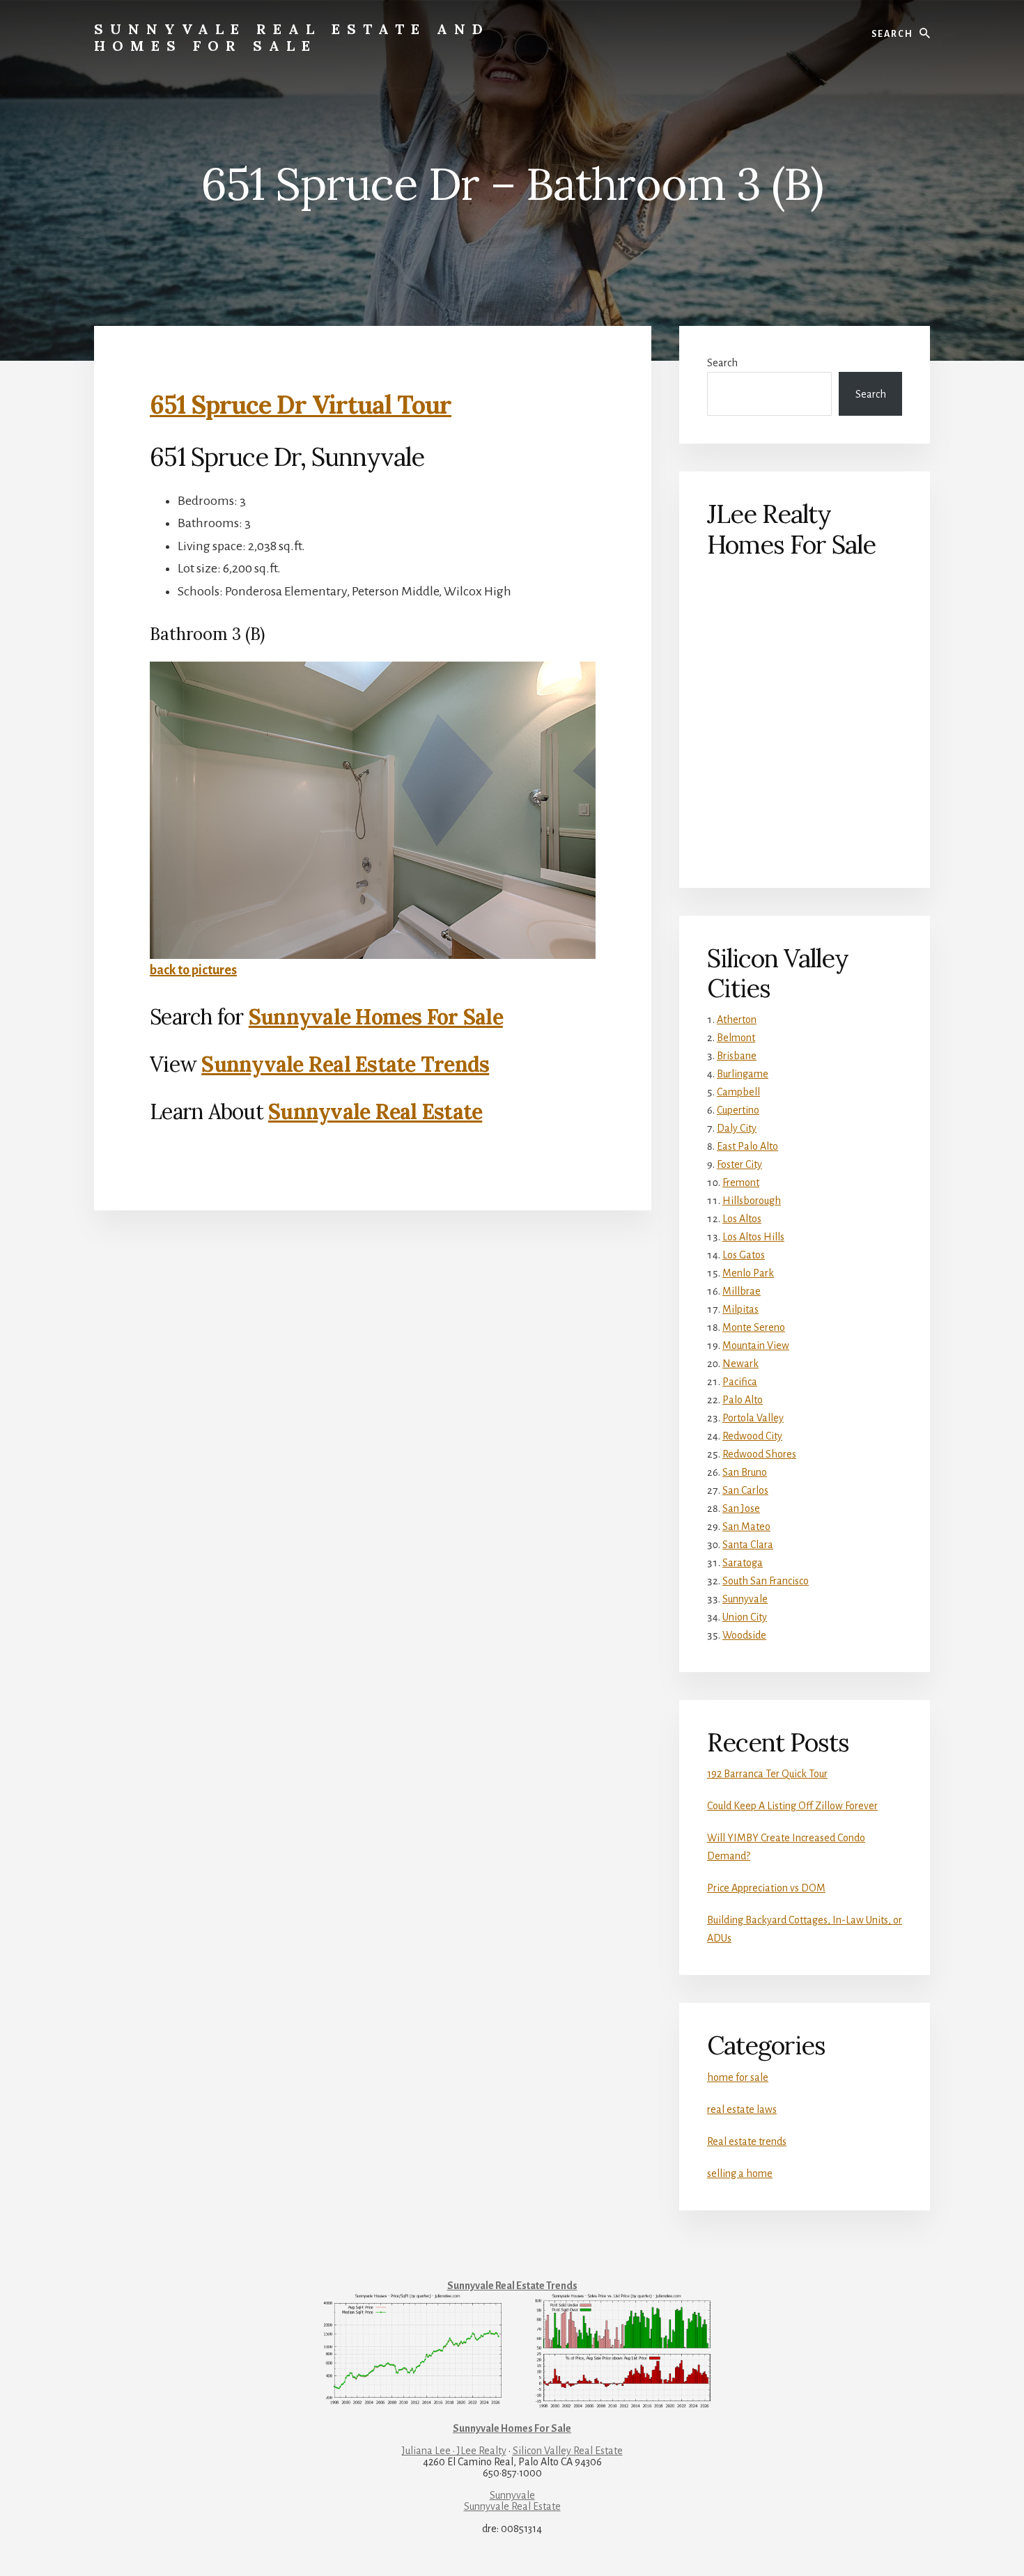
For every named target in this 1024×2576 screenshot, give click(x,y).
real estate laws (742, 2109)
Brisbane (737, 1056)
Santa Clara (748, 1545)
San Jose (741, 1508)
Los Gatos (744, 1255)
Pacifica (740, 1382)
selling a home (740, 2173)
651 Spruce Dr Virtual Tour (301, 405)
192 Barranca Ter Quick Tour (767, 1774)
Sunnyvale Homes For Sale (376, 1017)
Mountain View (756, 1345)
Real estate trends (747, 2141)
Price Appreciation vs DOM (766, 1888)
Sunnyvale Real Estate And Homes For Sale (292, 37)
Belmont (736, 1038)
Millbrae (742, 1291)
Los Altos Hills (753, 1237)
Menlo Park (748, 1273)
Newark (740, 1364)
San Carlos (745, 1490)
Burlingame (743, 1074)
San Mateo (746, 1527)
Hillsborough (752, 1201)
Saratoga (743, 1563)
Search (722, 363)
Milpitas (740, 1309)
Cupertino (738, 1110)
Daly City (737, 1128)
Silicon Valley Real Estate (568, 2451)
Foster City (739, 1164)
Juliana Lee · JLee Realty (454, 2451)
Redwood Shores (759, 1454)
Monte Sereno (754, 1327)
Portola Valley (753, 1418)
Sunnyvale (745, 1599)
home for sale (738, 2077)
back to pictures (193, 970)
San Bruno (745, 1472)
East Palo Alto (747, 1146)
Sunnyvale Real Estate (375, 1111)
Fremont (741, 1182)
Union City (745, 1617)
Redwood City (752, 1436)
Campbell (738, 1092)
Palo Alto (743, 1400)
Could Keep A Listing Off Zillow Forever (792, 1806)
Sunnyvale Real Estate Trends (345, 1064)
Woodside (744, 1635)
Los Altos (742, 1219)
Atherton (737, 1020)
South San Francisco (766, 1581)
